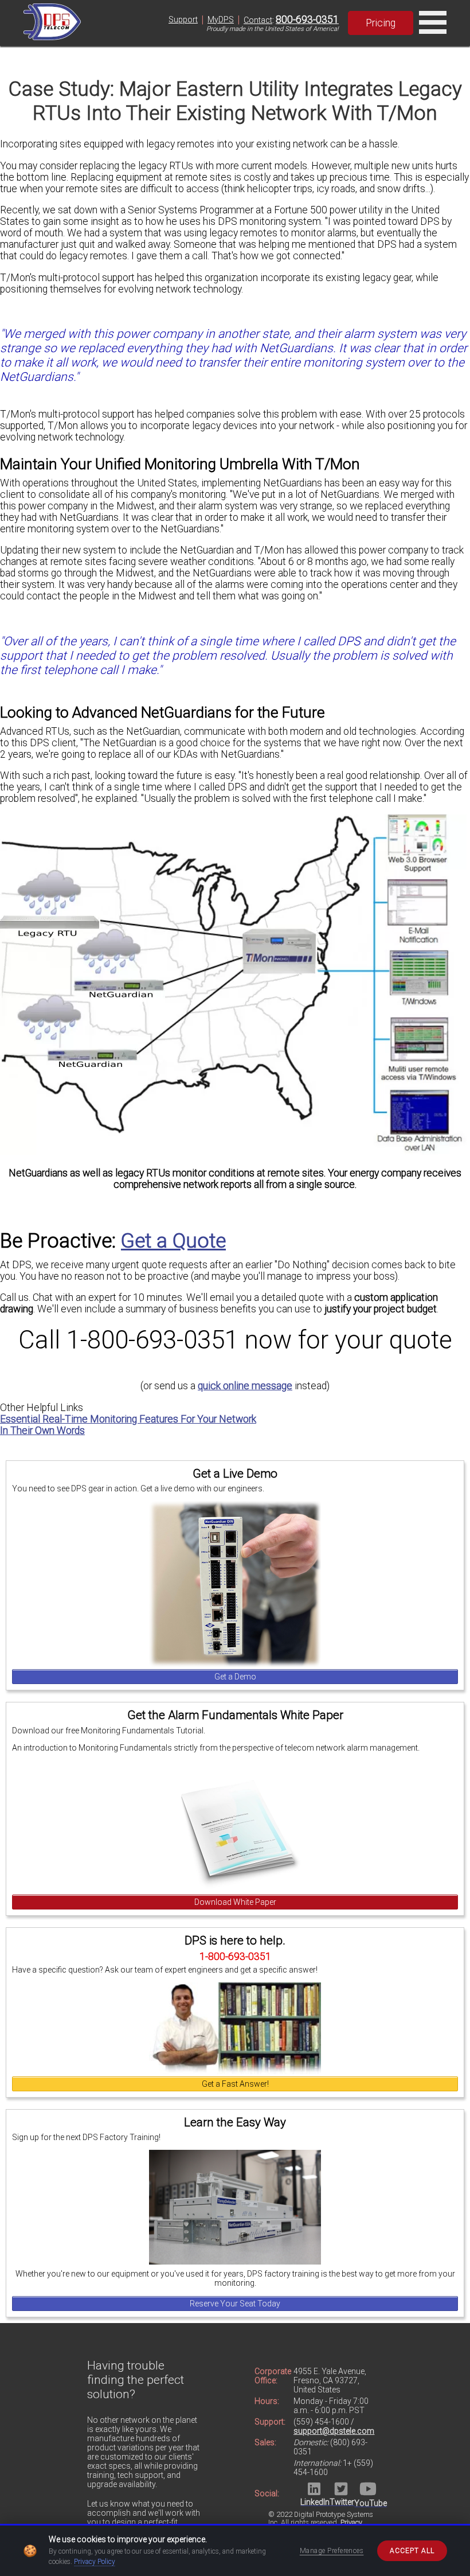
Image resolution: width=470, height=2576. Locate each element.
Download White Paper (235, 1902)
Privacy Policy (95, 2562)
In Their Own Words (42, 1431)
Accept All (412, 2551)
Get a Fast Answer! (235, 2084)
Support (183, 20)
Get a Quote (173, 1241)
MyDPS (221, 20)
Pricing (381, 23)
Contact (258, 20)
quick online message (245, 1386)
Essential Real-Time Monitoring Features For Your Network (128, 1419)
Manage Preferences (332, 2551)
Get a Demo (235, 1677)
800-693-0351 (307, 20)
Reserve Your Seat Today (235, 2304)
